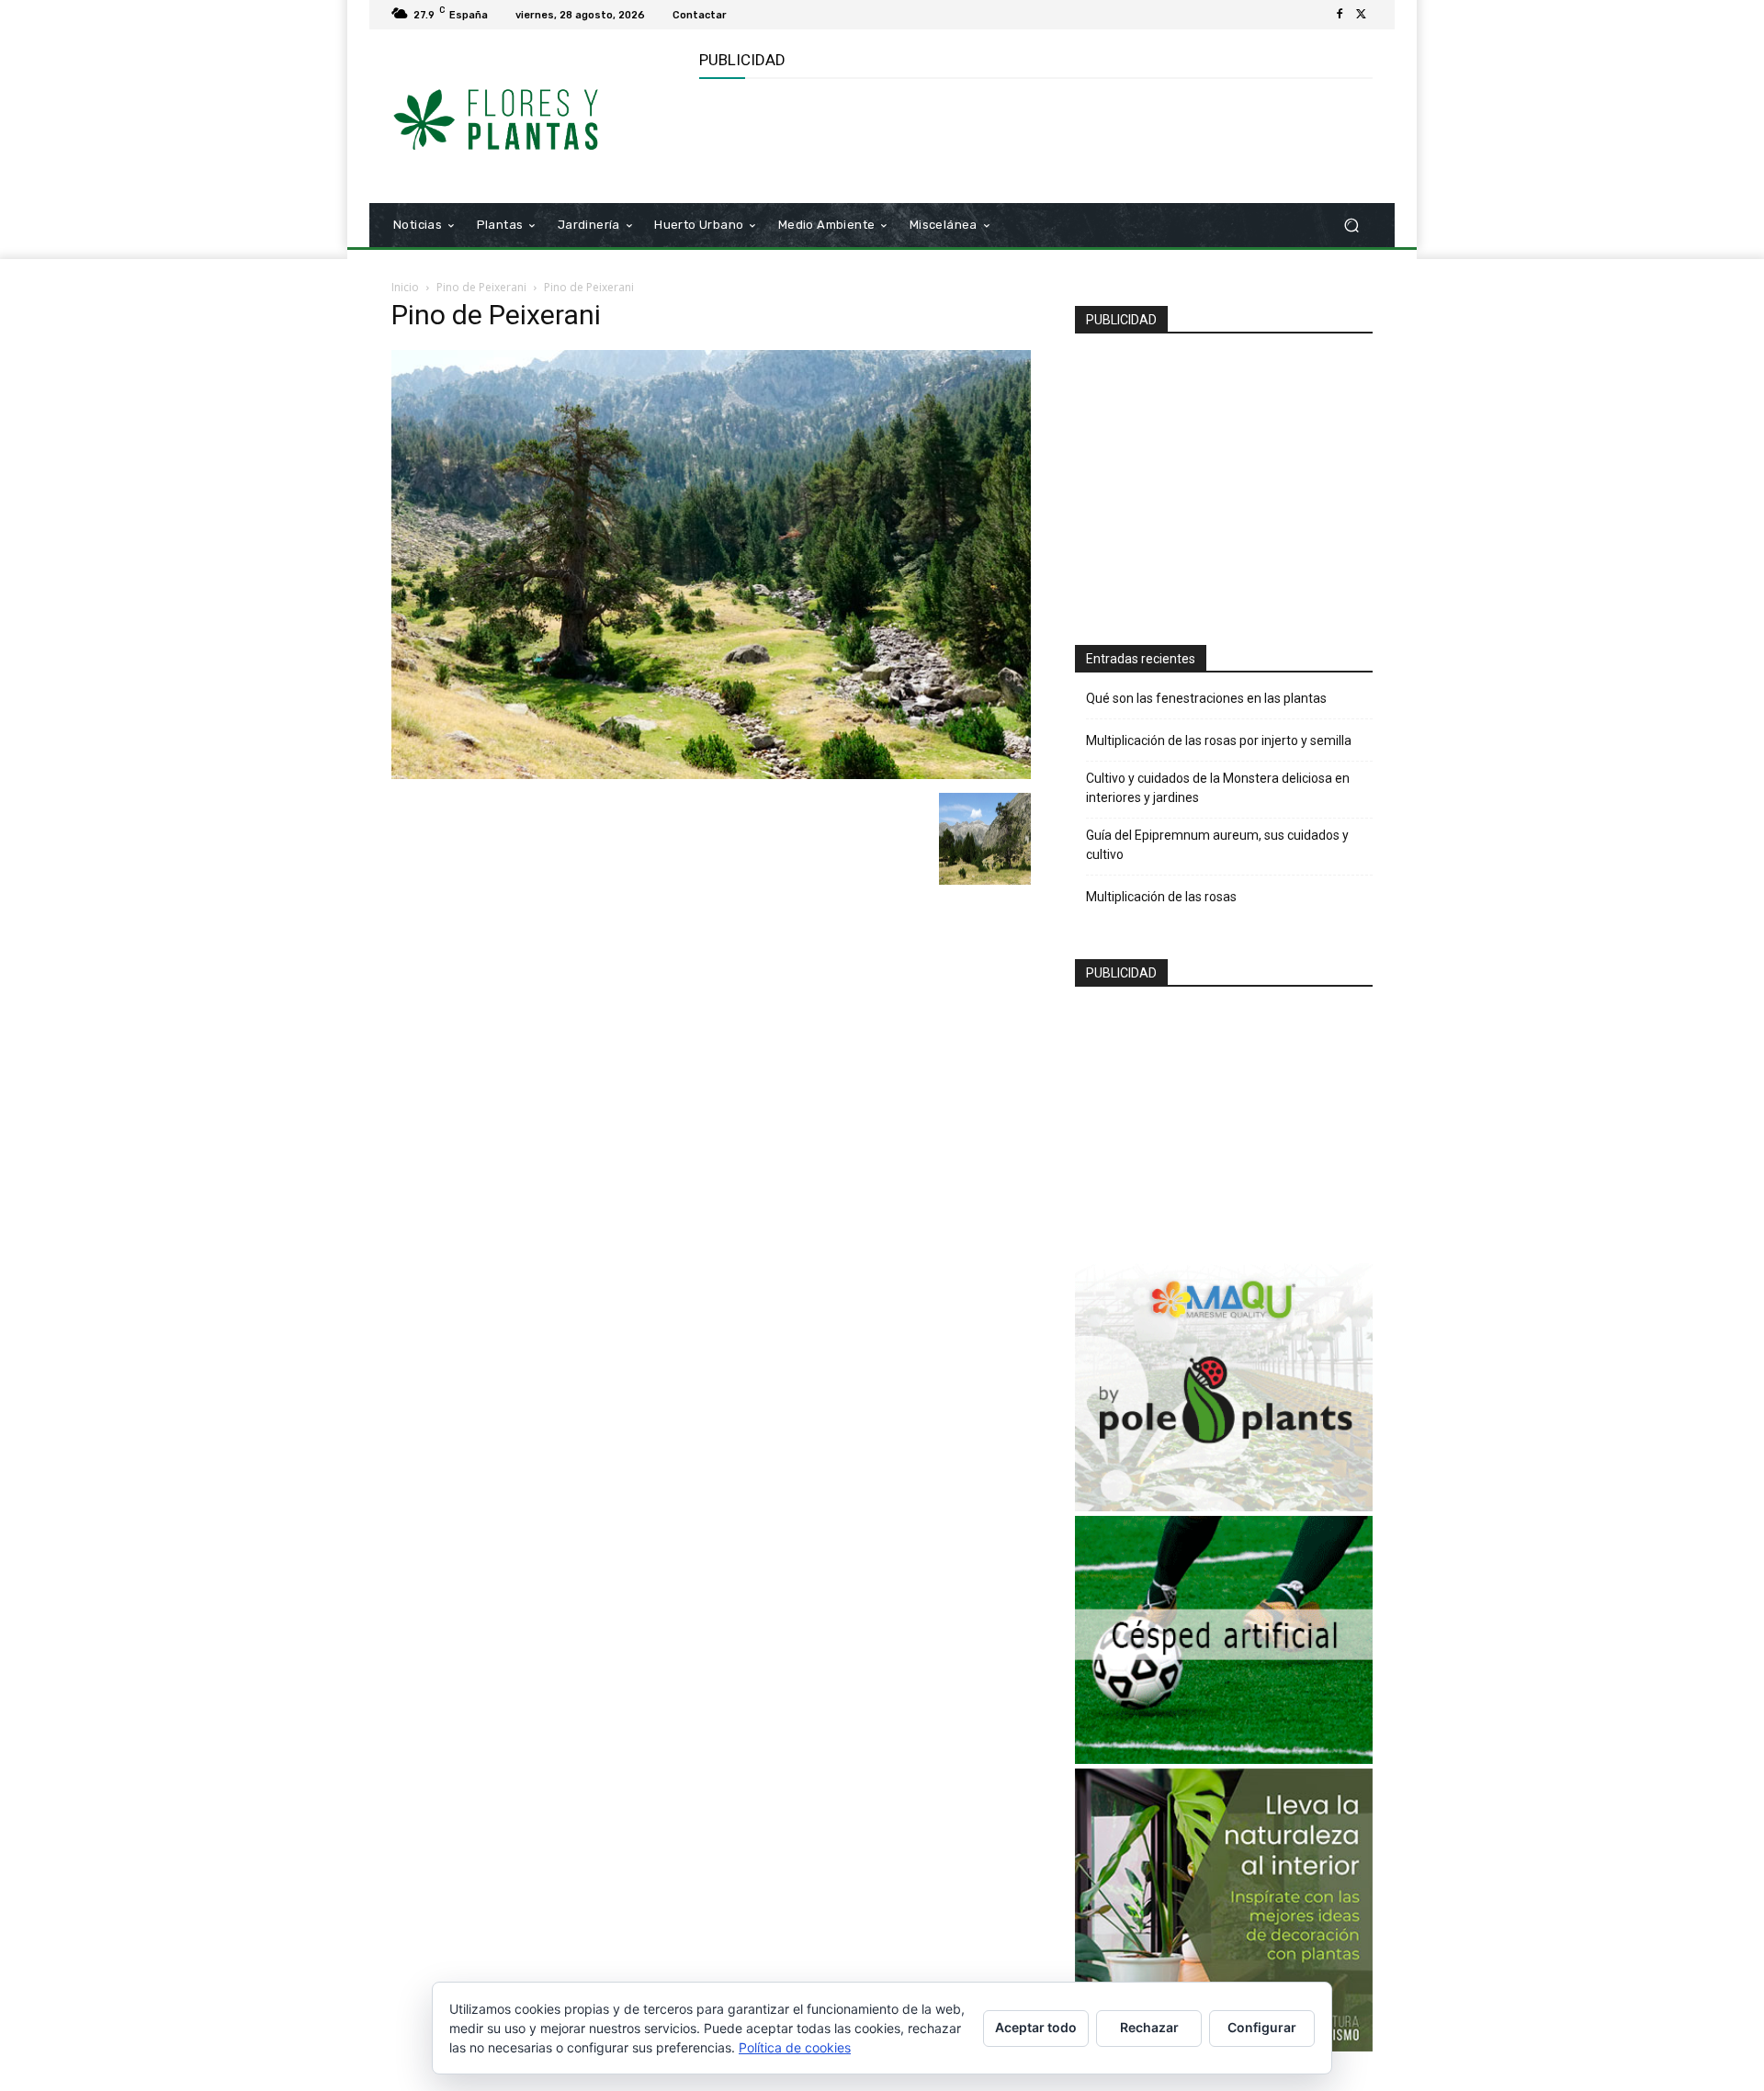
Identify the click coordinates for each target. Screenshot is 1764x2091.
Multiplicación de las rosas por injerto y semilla (1219, 740)
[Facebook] (1340, 15)
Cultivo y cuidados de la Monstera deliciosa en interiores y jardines (1218, 788)
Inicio (405, 287)
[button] (1351, 226)
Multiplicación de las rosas (1161, 897)
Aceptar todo (1036, 2027)
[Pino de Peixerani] (711, 774)
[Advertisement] (1034, 139)
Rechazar (1149, 2027)
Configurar (1262, 2027)
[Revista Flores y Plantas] (523, 117)
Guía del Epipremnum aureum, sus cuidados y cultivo (1217, 845)
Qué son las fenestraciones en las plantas (1206, 698)
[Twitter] (1362, 15)
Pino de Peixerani (481, 287)
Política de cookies (795, 2047)
